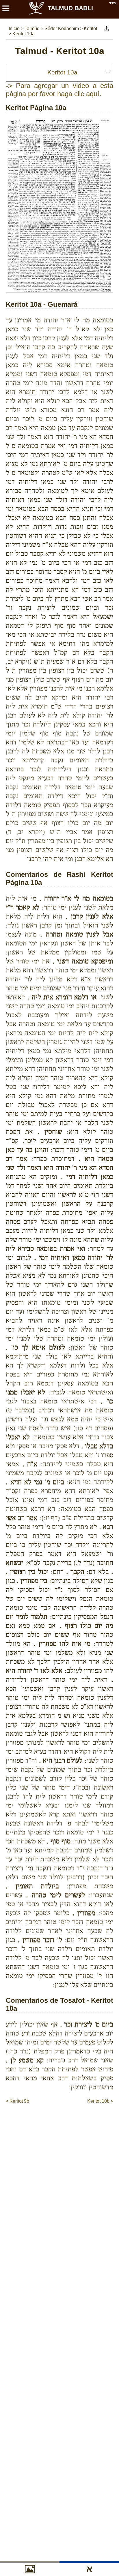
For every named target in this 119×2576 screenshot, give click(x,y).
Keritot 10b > (100, 2101)
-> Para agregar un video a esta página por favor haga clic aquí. (59, 90)
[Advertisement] (62, 2116)
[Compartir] (107, 29)
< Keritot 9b (17, 2101)
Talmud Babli (70, 8)
